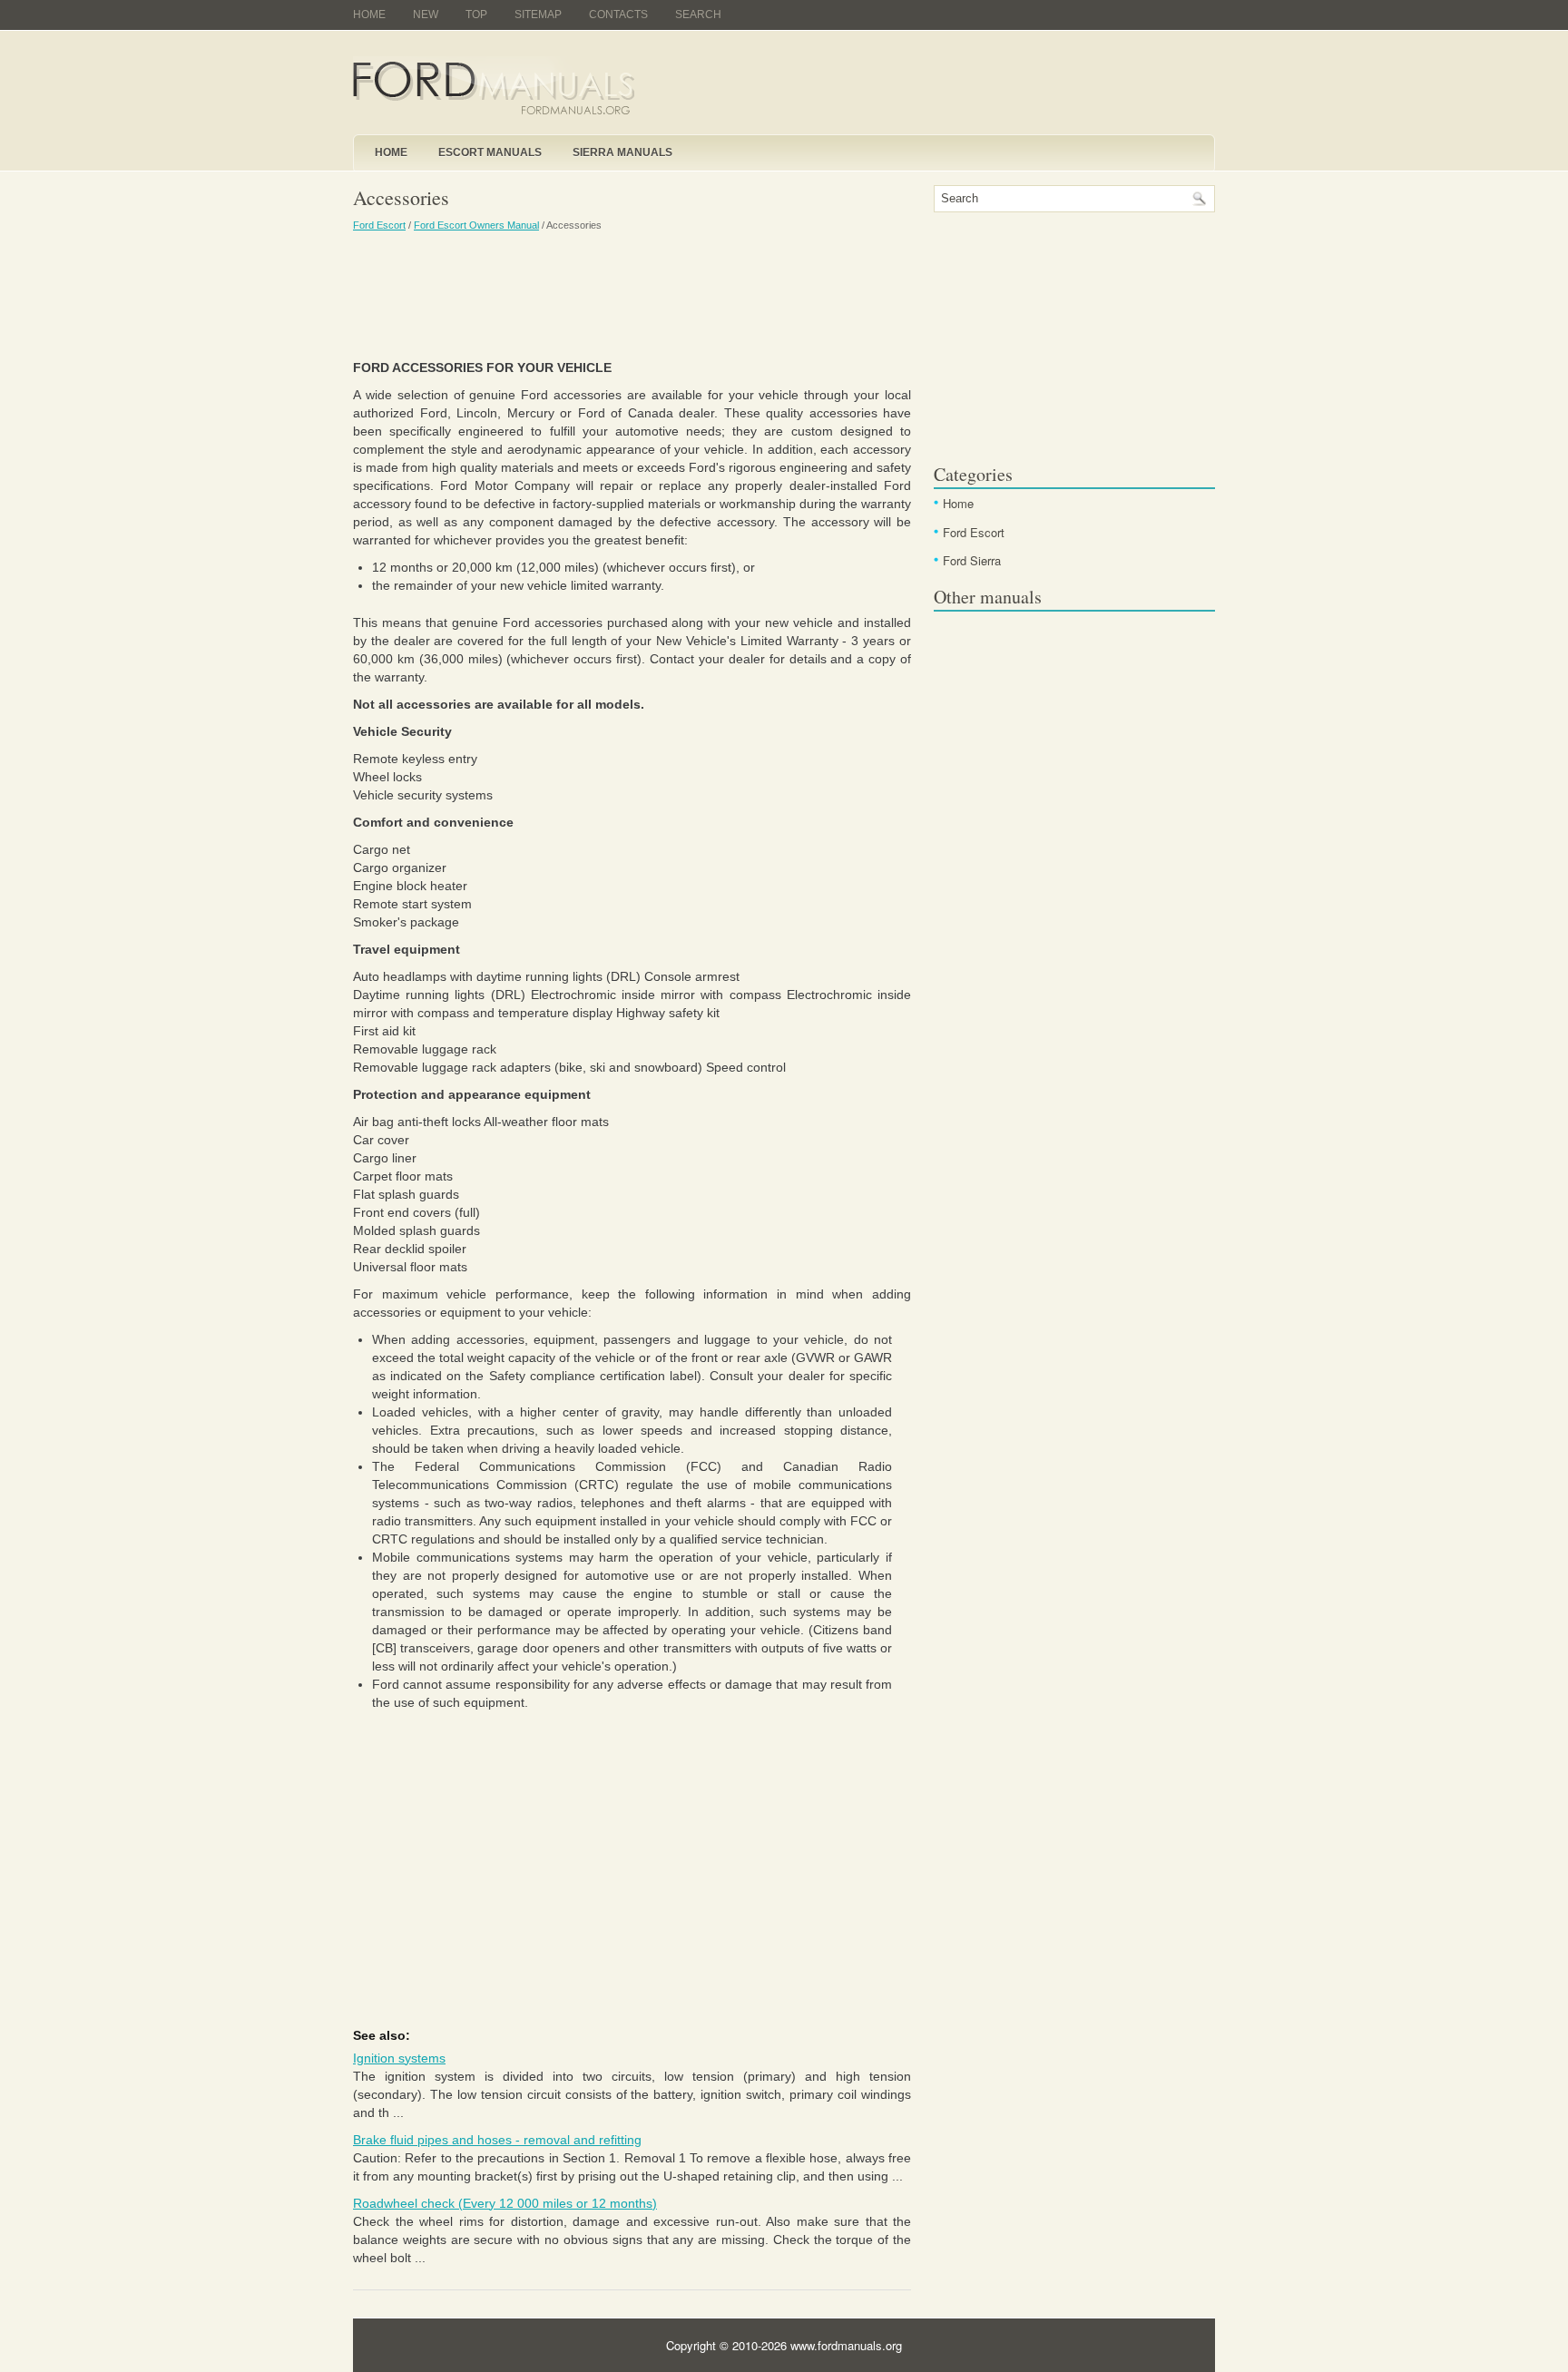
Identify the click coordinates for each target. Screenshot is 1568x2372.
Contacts (618, 15)
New (426, 15)
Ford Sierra (972, 560)
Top (476, 15)
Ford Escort (379, 225)
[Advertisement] (632, 295)
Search (698, 15)
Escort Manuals (490, 152)
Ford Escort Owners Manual (476, 225)
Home (369, 15)
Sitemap (538, 15)
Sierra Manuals (622, 152)
